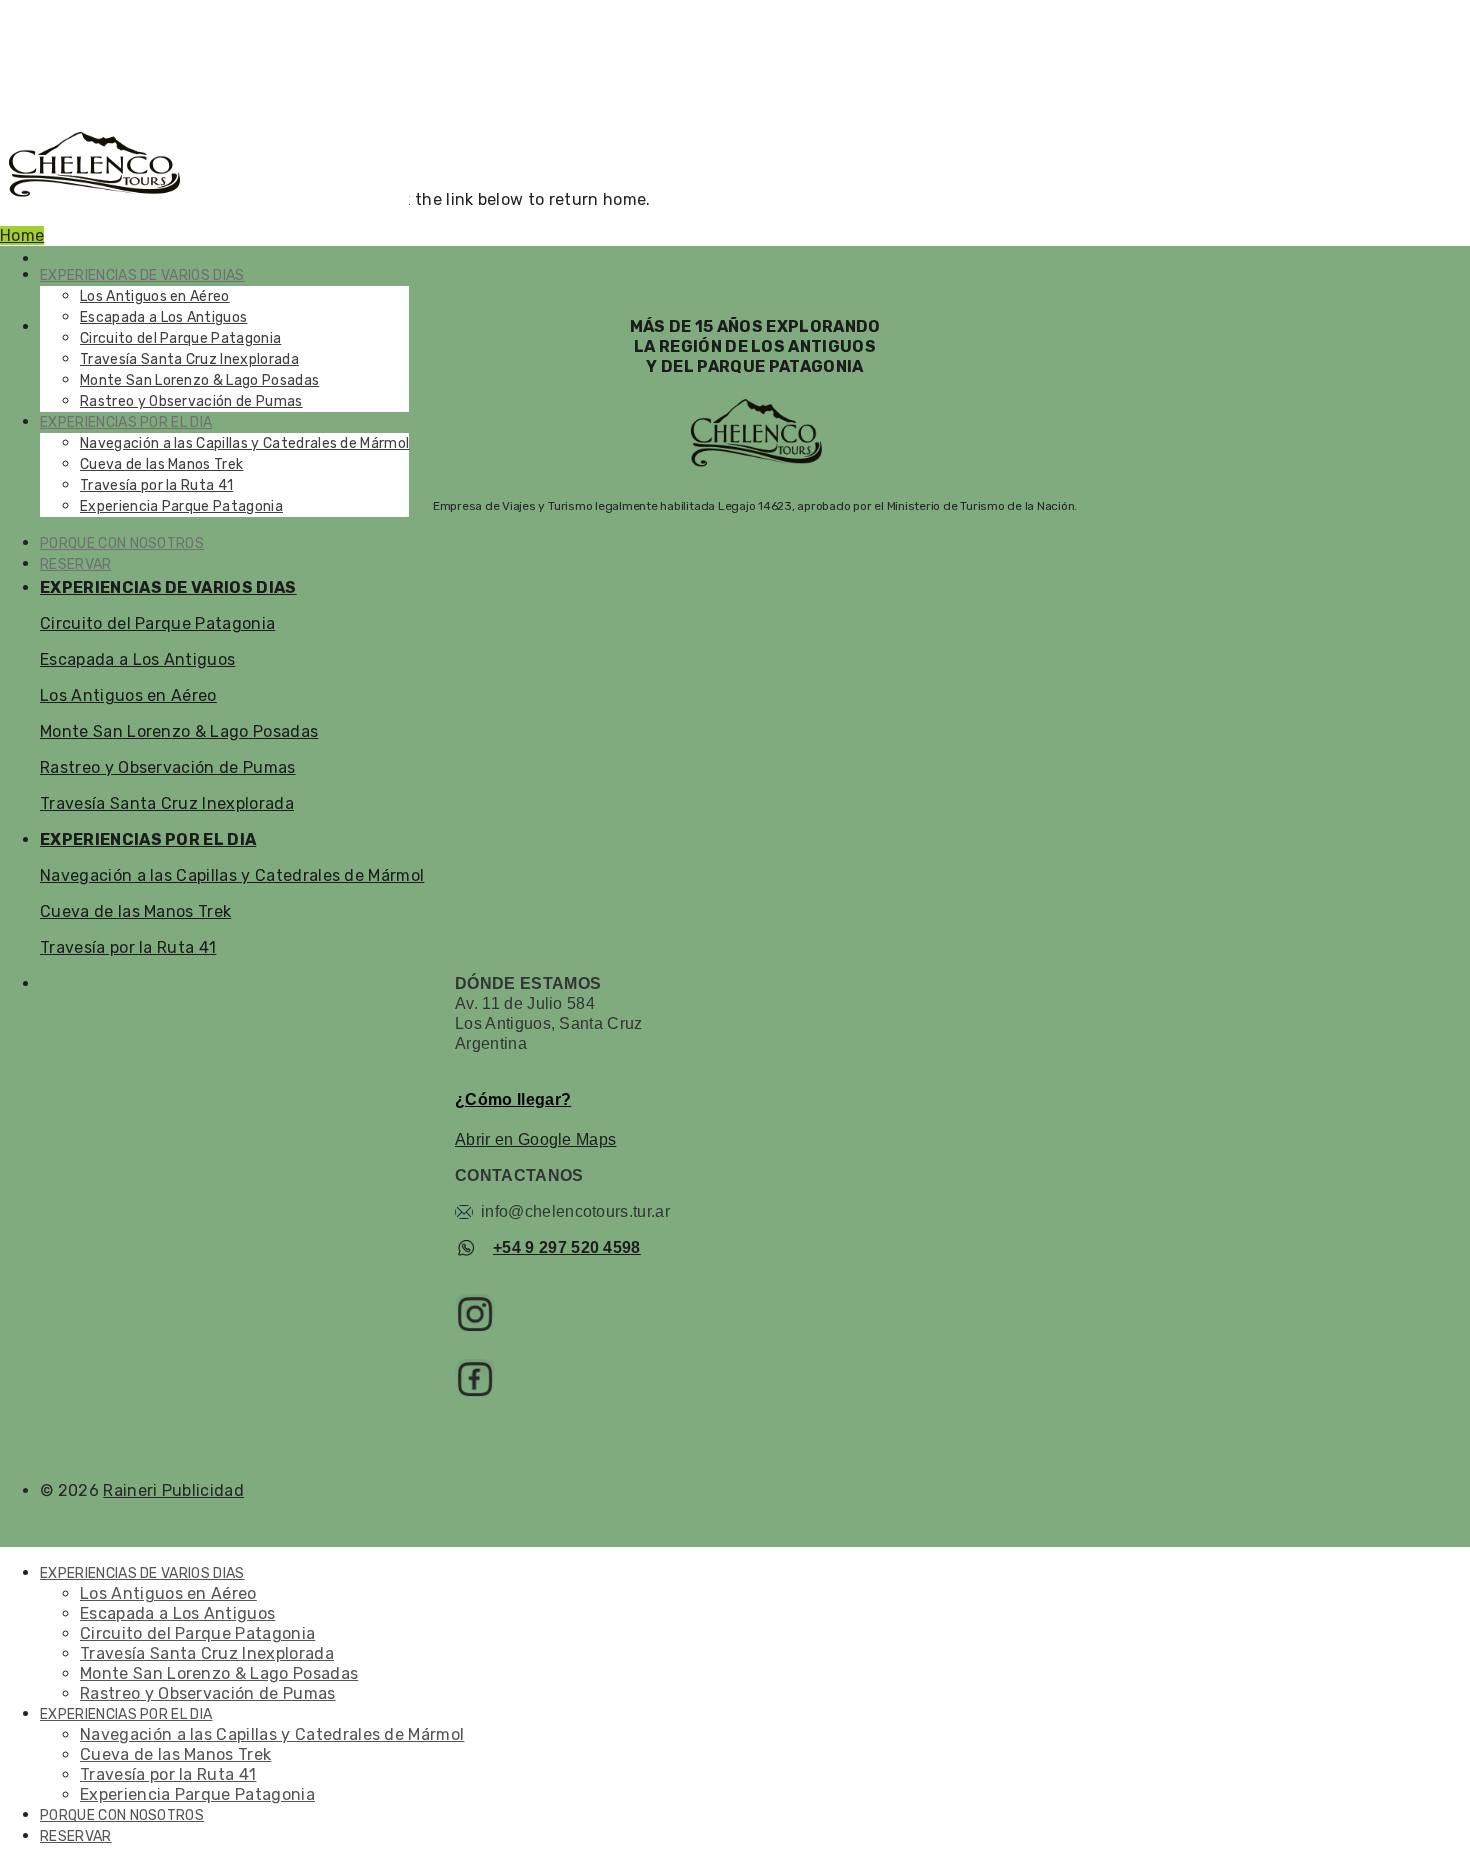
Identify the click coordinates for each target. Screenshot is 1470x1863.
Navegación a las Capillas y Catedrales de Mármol (244, 443)
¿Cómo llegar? (513, 1099)
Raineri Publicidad (173, 1490)
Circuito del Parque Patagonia (180, 338)
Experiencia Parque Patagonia (181, 506)
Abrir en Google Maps (535, 1139)
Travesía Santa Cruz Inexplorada (189, 359)
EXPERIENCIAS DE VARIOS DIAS (142, 275)
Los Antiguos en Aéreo (155, 296)
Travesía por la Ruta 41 (156, 485)
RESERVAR (76, 564)
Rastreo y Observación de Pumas (191, 401)
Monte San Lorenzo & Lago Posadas (199, 380)
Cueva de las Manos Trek (161, 464)
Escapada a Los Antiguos (163, 317)
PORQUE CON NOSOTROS (122, 543)
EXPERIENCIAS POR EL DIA (126, 422)
